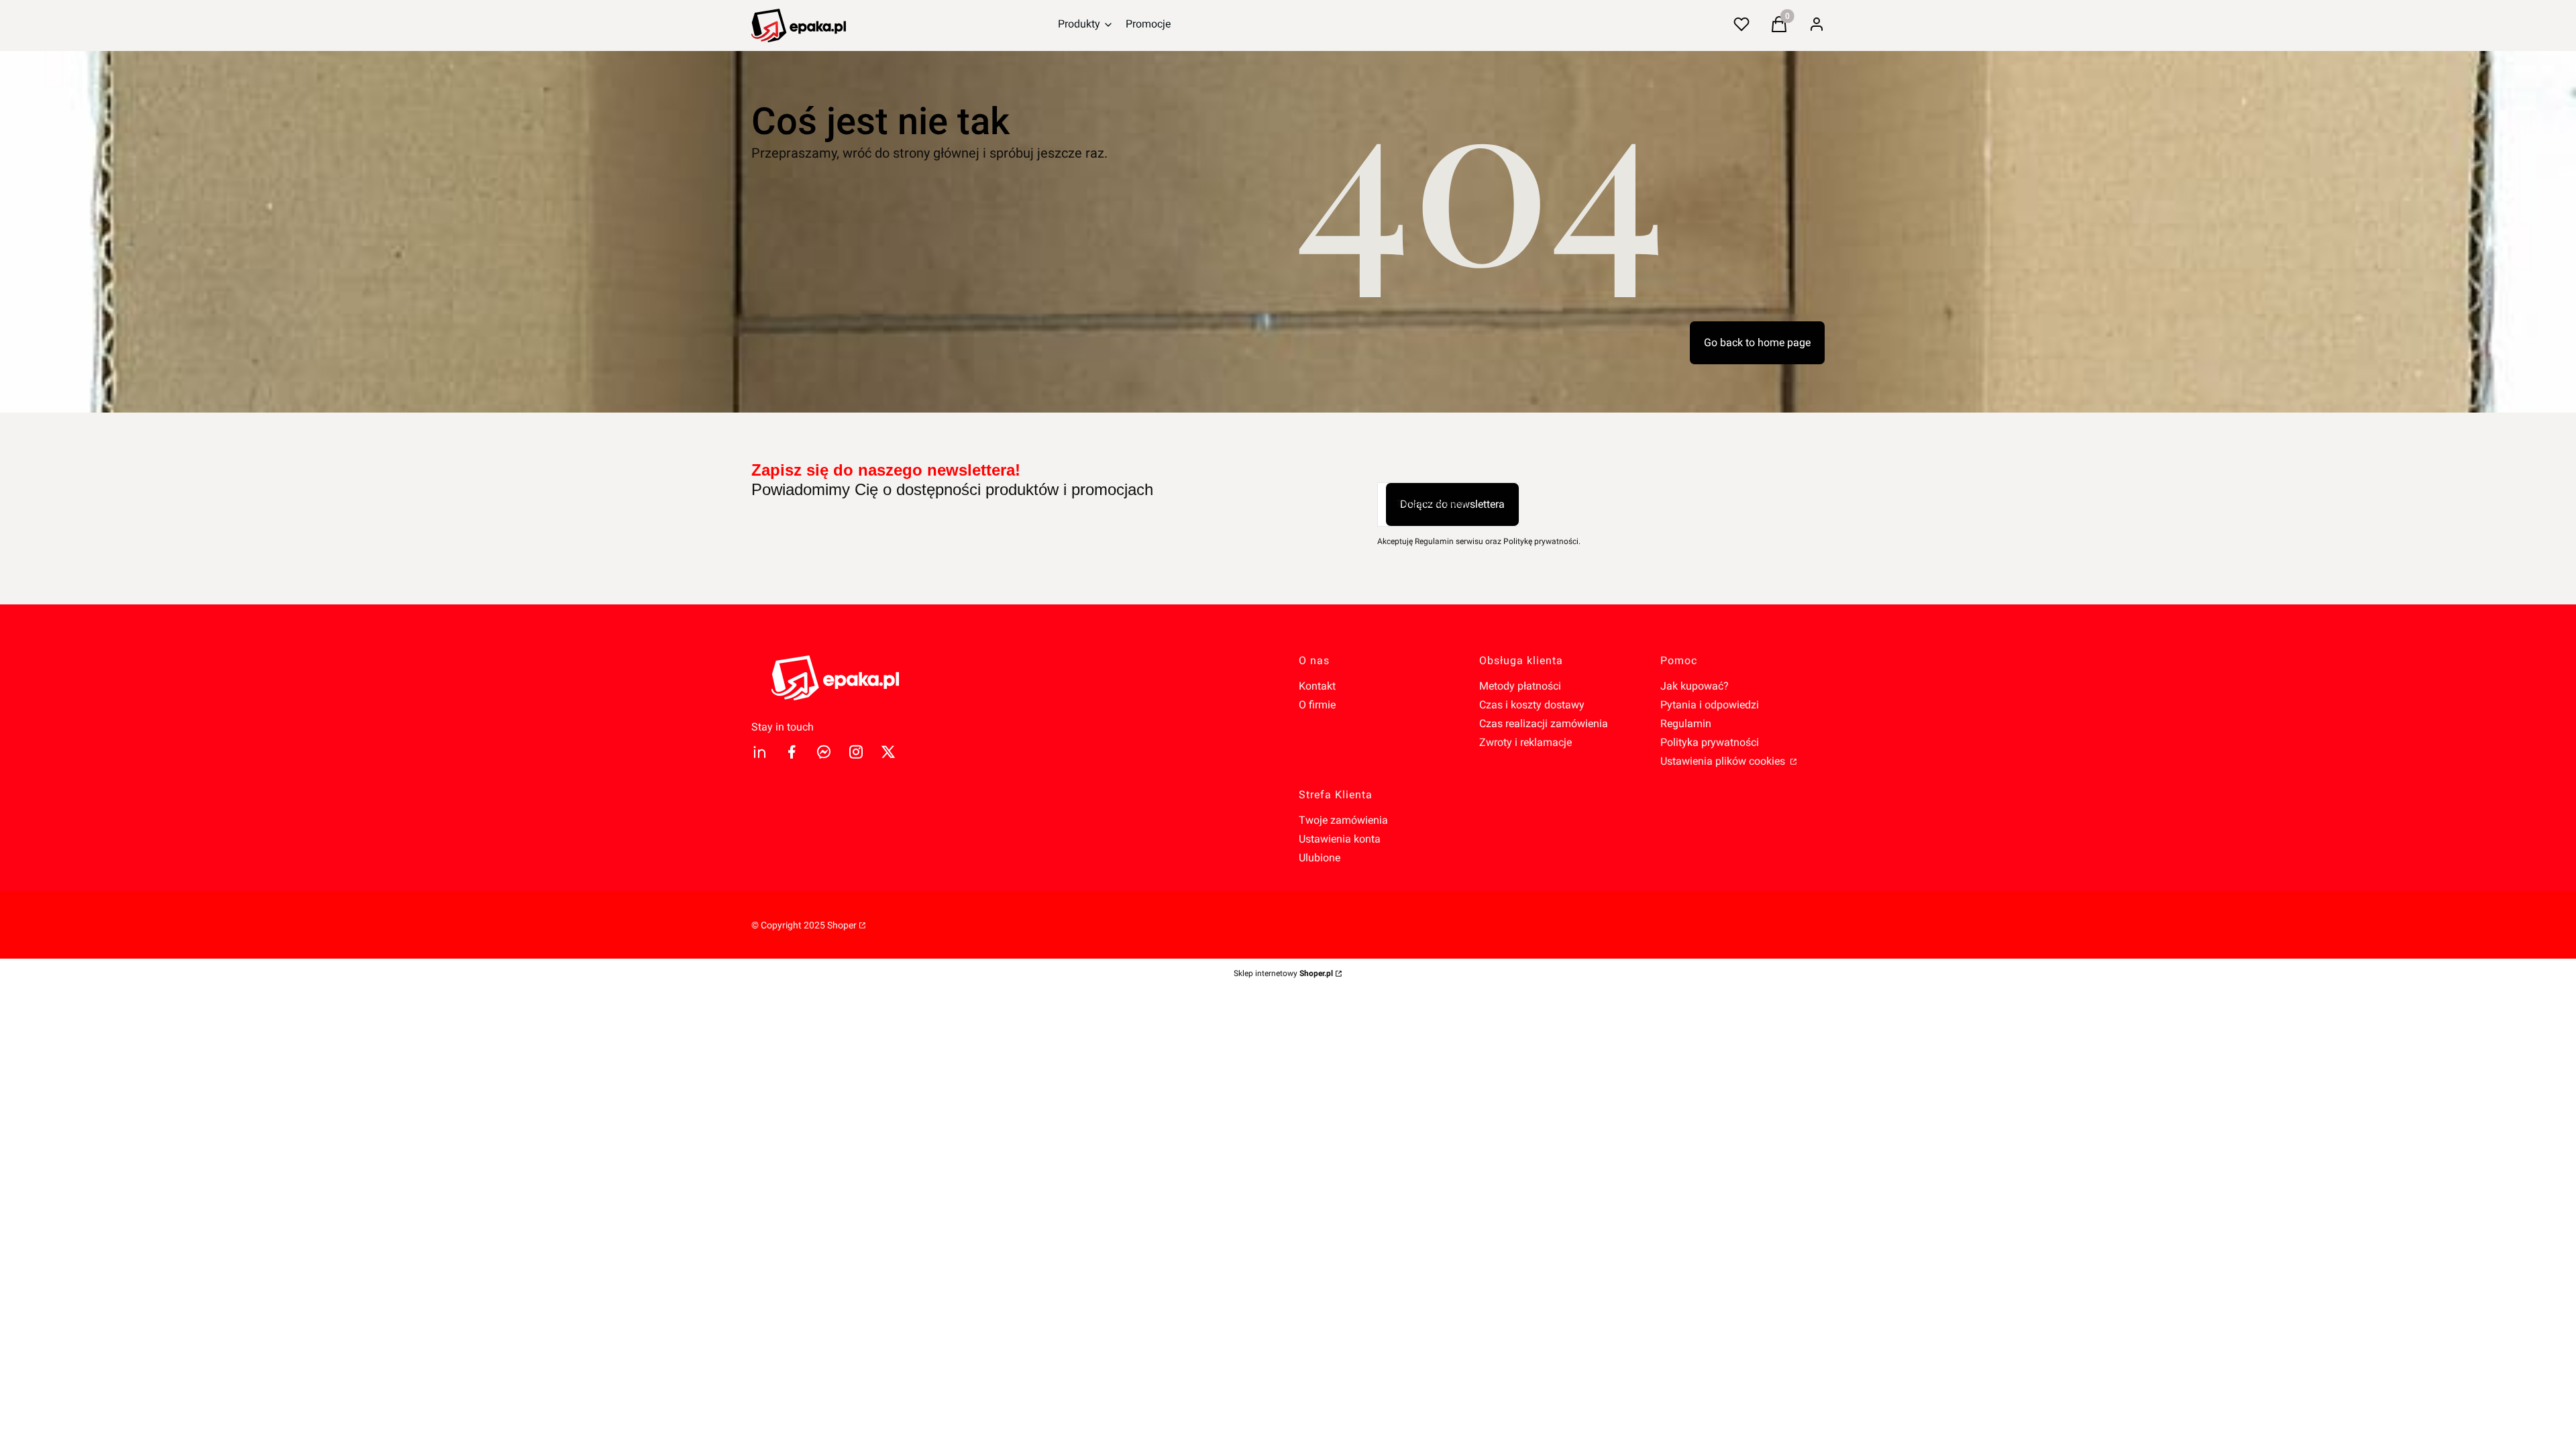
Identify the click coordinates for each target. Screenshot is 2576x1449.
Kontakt (1317, 686)
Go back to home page (1757, 342)
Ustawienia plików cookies (1724, 761)
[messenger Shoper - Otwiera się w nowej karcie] (824, 752)
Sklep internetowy (1283, 973)
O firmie (1317, 705)
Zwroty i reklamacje (1525, 742)
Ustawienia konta (1340, 839)
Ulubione (1320, 858)
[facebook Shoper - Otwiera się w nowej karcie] (792, 752)
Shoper (842, 925)
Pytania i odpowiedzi (1710, 705)
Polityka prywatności (1710, 742)
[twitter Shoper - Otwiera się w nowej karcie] (888, 752)
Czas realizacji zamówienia (1544, 723)
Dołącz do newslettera (1452, 504)
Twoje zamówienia (1343, 820)
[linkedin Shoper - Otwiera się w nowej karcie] (759, 752)
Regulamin (1686, 723)
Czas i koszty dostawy (1532, 705)
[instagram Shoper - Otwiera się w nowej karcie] (856, 752)
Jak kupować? (1695, 686)
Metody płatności (1520, 686)
